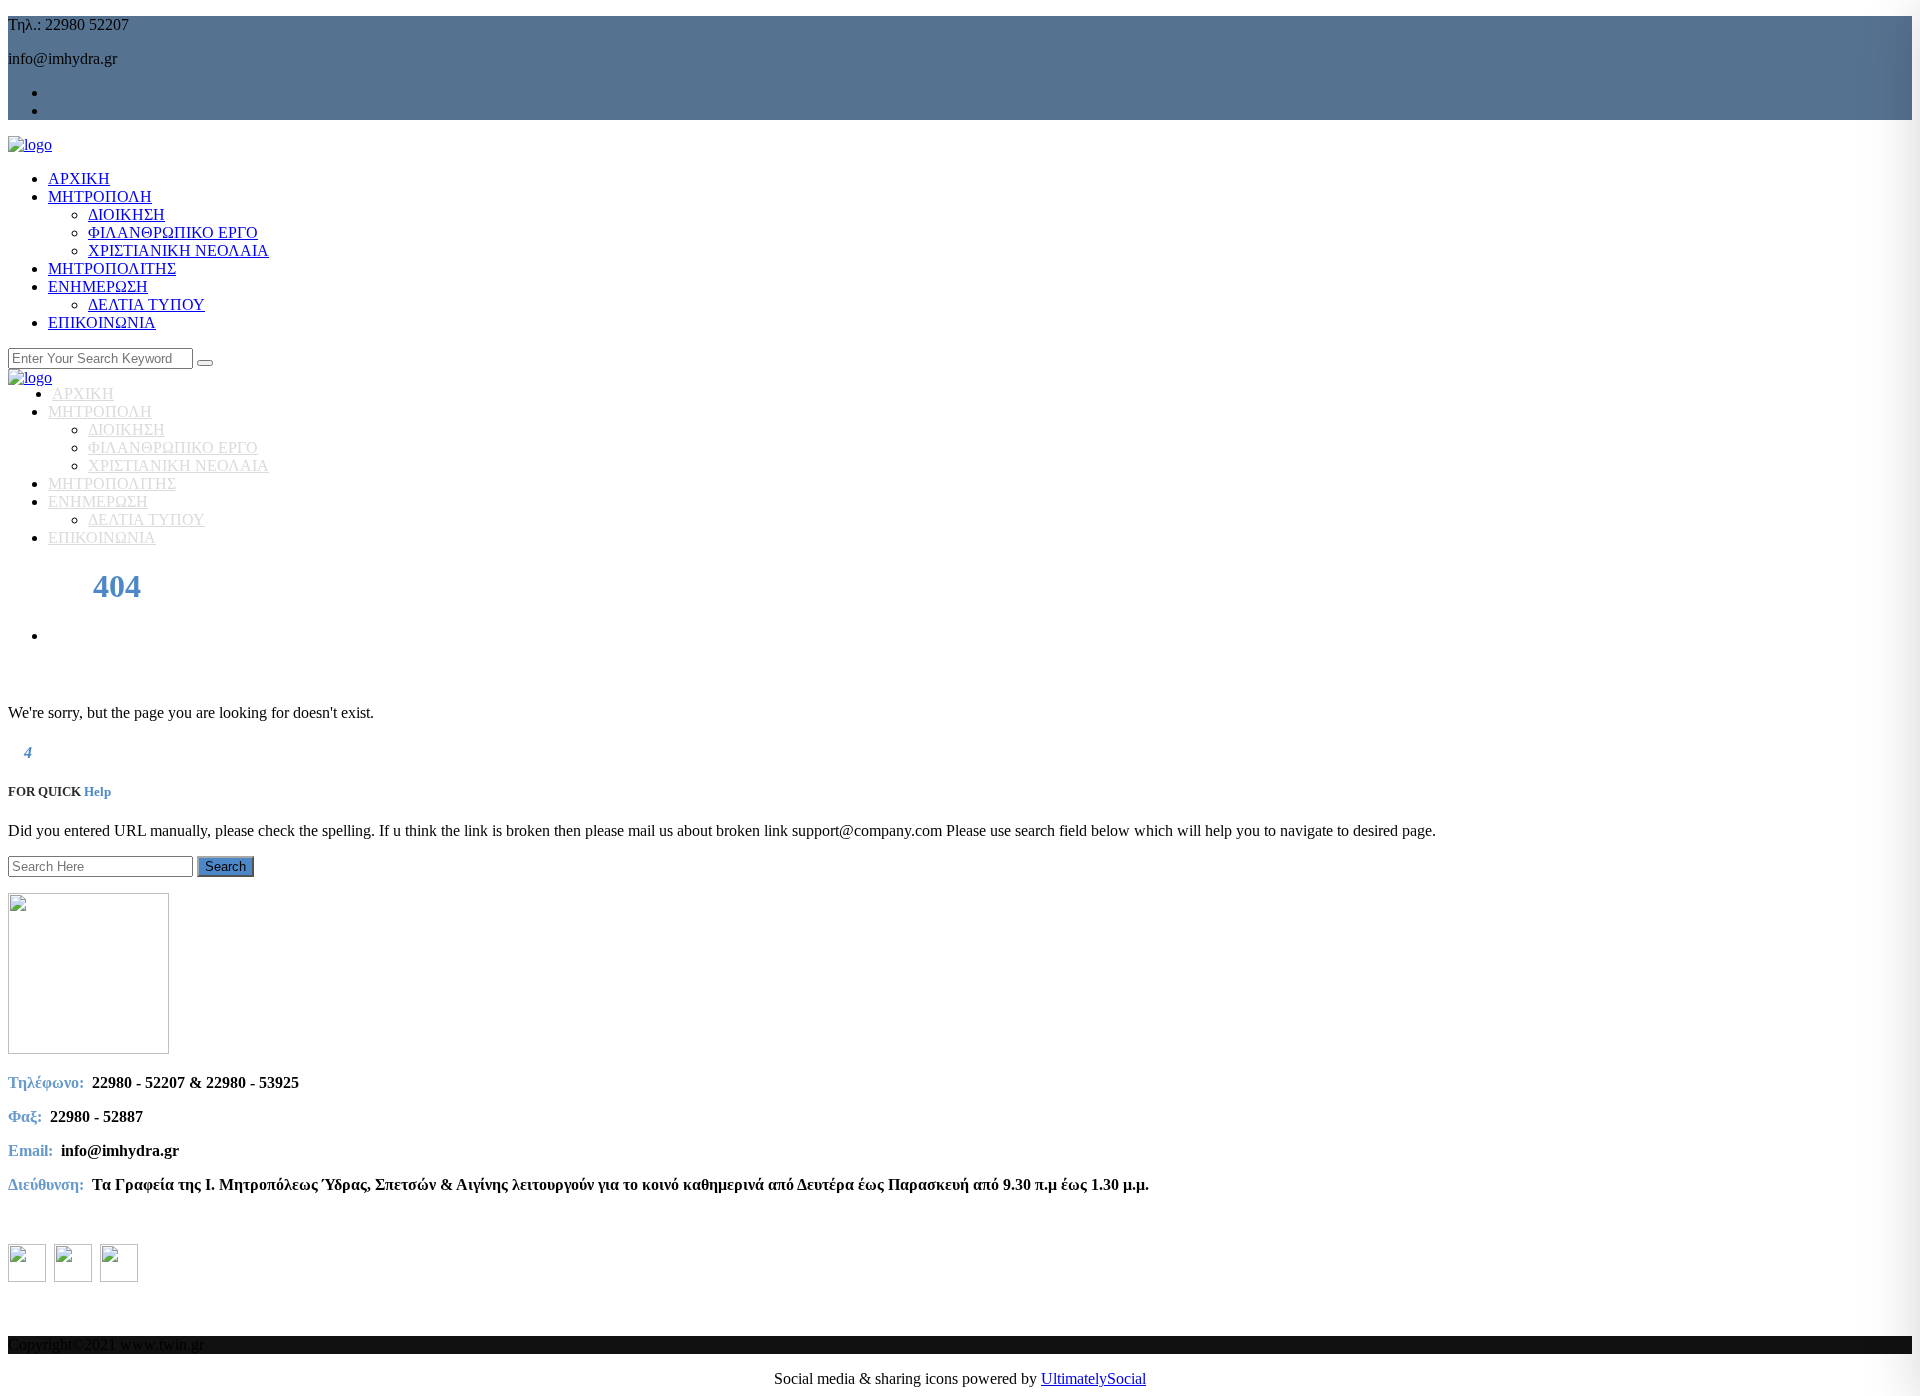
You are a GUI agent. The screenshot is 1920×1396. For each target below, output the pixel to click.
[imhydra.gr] (30, 144)
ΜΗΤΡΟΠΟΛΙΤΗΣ (112, 268)
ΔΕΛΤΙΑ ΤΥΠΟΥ (146, 304)
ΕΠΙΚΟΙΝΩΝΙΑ (102, 322)
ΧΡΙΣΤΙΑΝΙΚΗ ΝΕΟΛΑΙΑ (178, 250)
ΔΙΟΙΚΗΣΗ (126, 214)
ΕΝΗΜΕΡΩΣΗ (98, 286)
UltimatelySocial (1093, 1378)
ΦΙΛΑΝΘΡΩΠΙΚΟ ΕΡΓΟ (173, 232)
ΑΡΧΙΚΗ (79, 178)
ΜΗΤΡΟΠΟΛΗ (100, 196)
